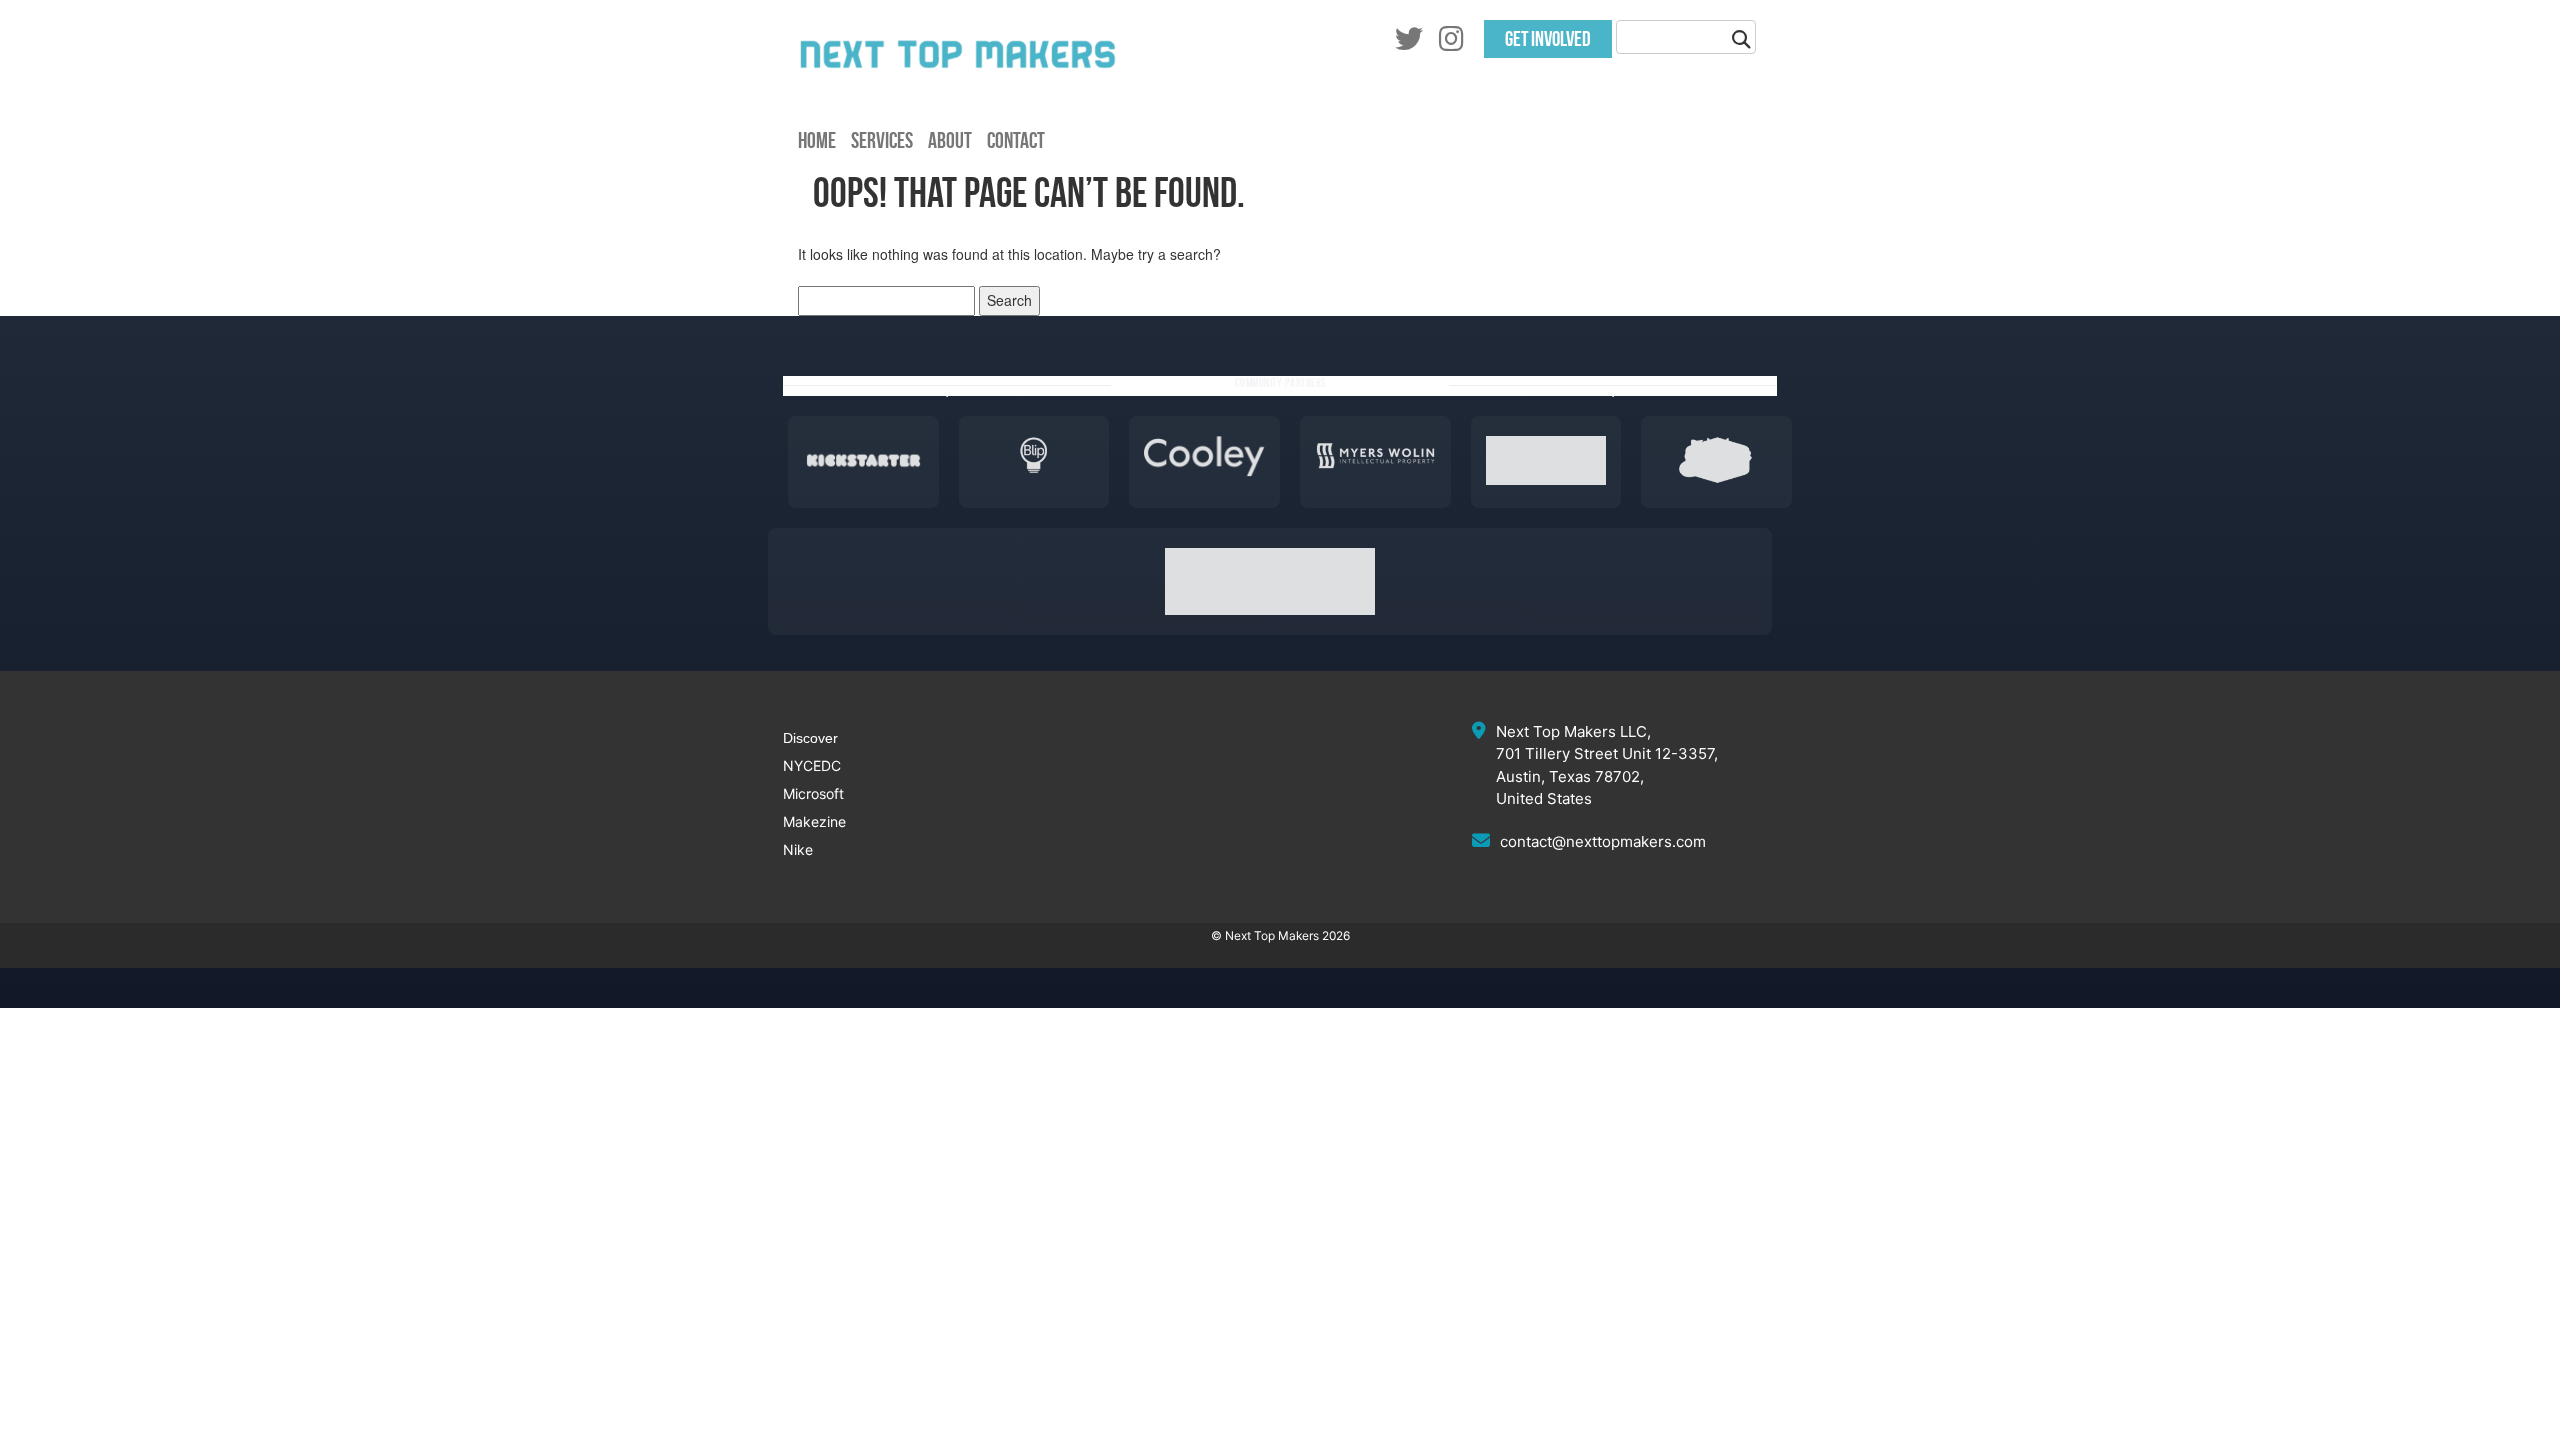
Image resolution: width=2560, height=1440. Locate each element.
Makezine (814, 821)
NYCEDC (812, 765)
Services (882, 140)
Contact (1016, 140)
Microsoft (813, 793)
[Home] (958, 95)
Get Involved (1548, 38)
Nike (798, 849)
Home (817, 140)
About (950, 140)
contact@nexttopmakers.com (1603, 841)
